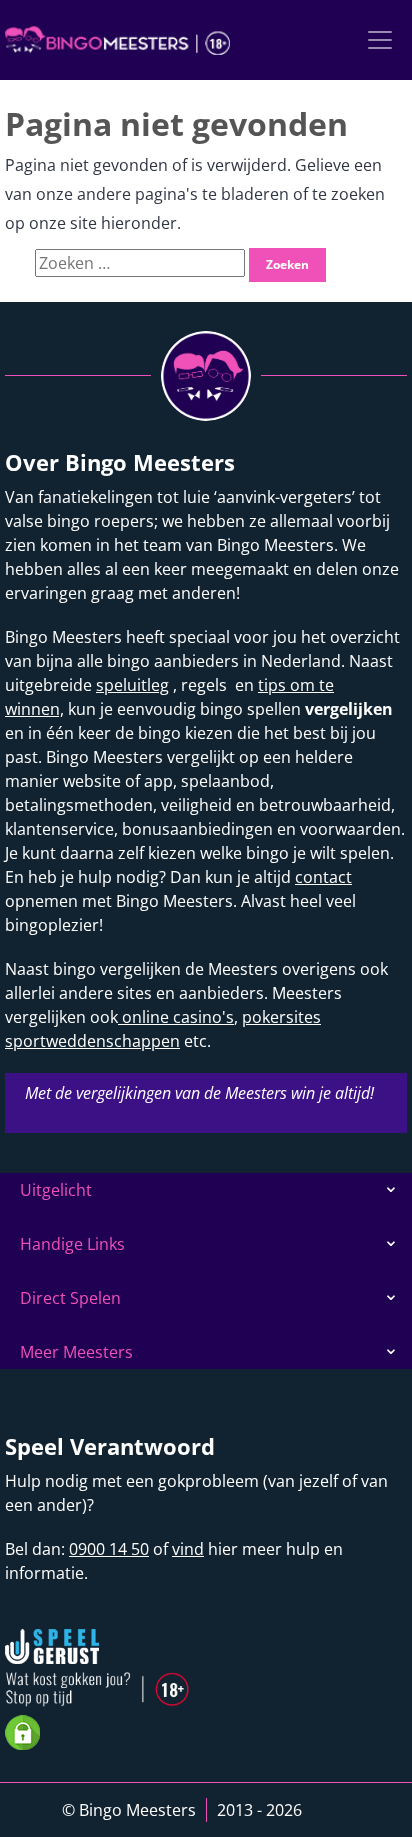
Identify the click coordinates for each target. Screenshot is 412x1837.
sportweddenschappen (92, 1041)
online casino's (176, 1017)
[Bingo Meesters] (117, 40)
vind (188, 1549)
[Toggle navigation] (380, 40)
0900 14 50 (109, 1549)
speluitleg (132, 685)
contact (323, 877)
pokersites (281, 1017)
